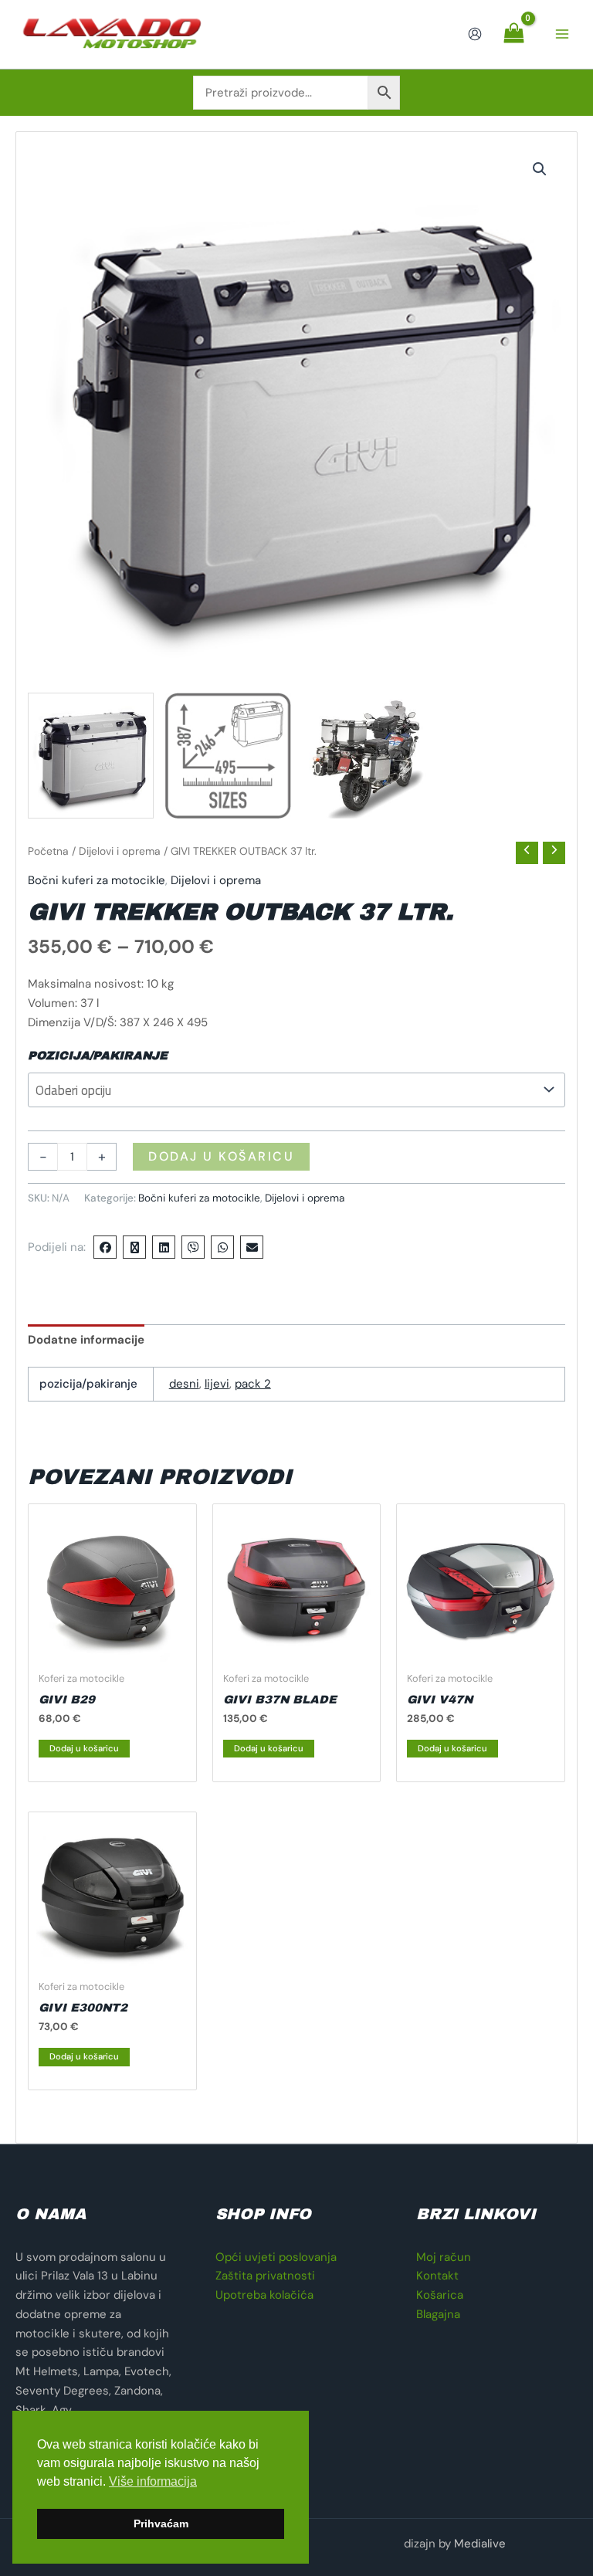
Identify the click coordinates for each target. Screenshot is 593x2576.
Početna (48, 851)
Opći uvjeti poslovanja (276, 2257)
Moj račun (444, 2257)
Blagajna (438, 2314)
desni (184, 1384)
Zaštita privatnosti (265, 2276)
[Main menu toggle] (562, 34)
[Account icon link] (475, 34)
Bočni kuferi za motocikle (97, 880)
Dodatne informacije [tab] (86, 1340)
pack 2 (253, 1384)
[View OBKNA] (91, 756)
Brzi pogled (112, 1649)
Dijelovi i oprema (120, 851)
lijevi (217, 1384)
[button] (540, 169)
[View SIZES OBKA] (228, 756)
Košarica (440, 2295)
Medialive (480, 2544)
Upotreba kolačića (264, 2295)
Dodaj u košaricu (221, 1156)
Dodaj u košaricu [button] (84, 1748)
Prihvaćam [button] (161, 2523)
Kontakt (437, 2276)
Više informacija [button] (153, 2481)
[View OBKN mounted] (366, 756)
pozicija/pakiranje (98, 1056)
